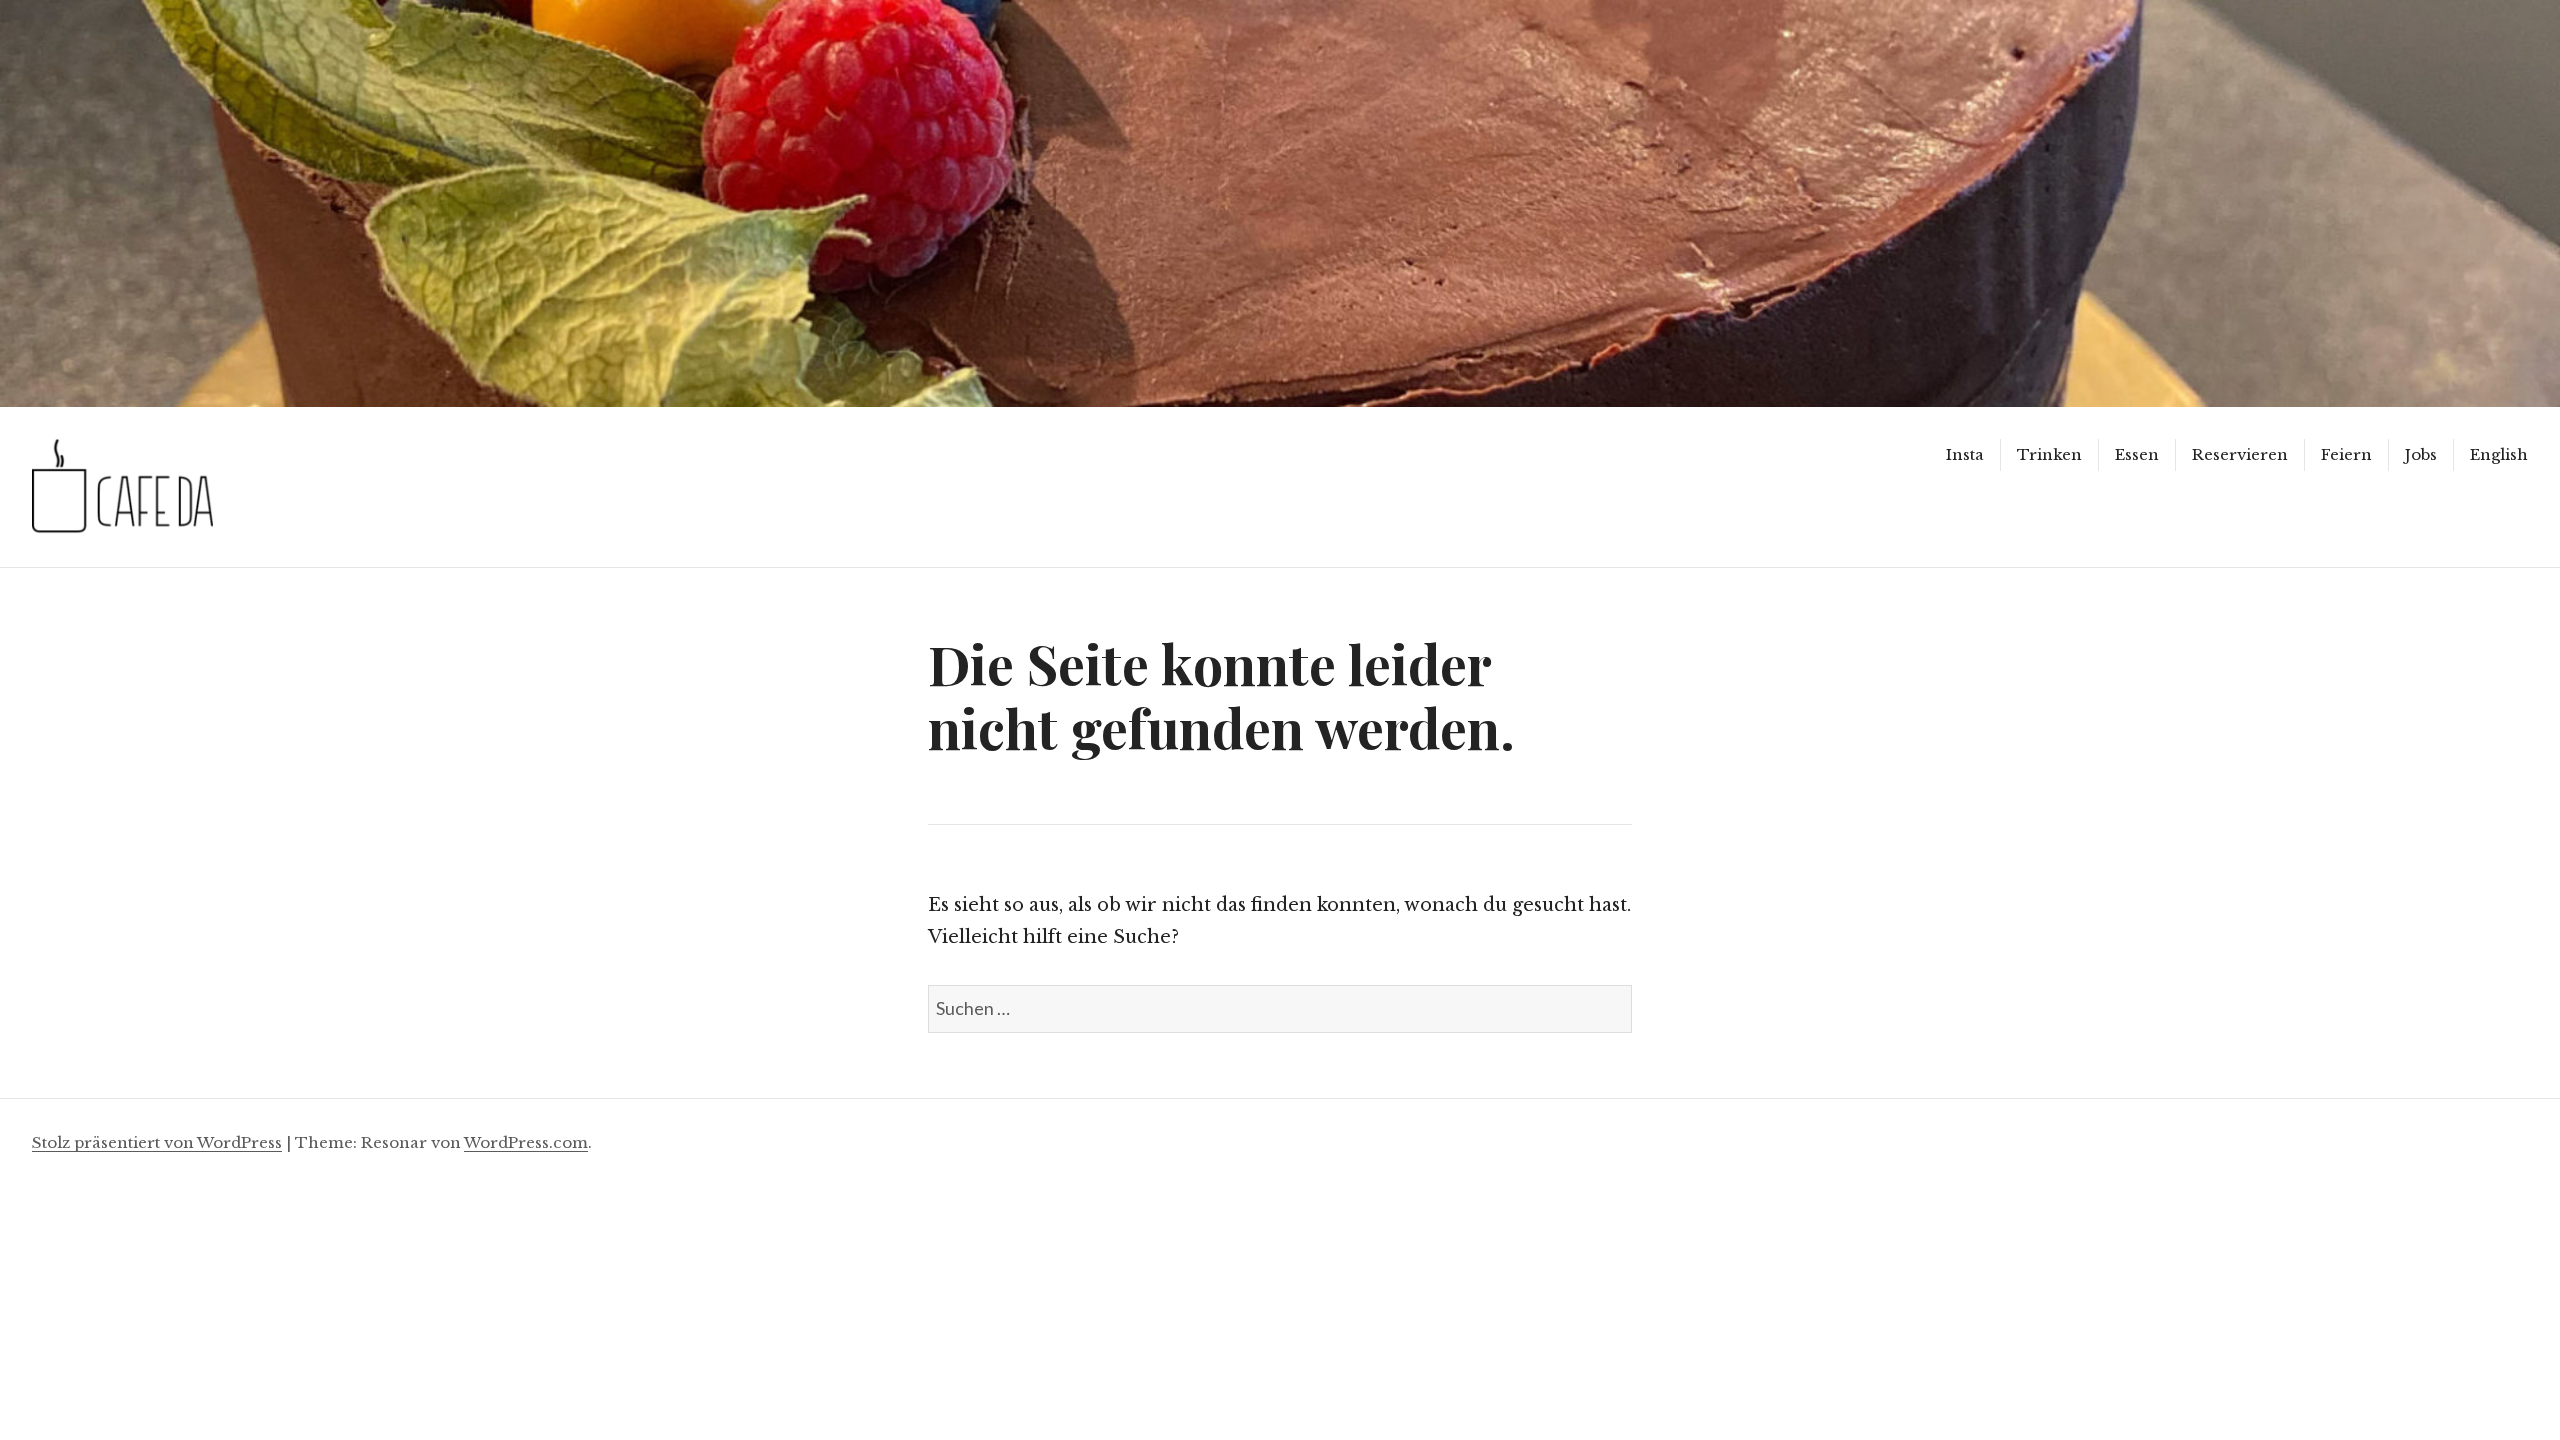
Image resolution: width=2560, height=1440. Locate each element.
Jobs (2421, 454)
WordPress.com (526, 1142)
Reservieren (2240, 454)
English (2499, 454)
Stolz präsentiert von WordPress (157, 1142)
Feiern (2346, 454)
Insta (1965, 454)
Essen (2137, 454)
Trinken (2049, 454)
